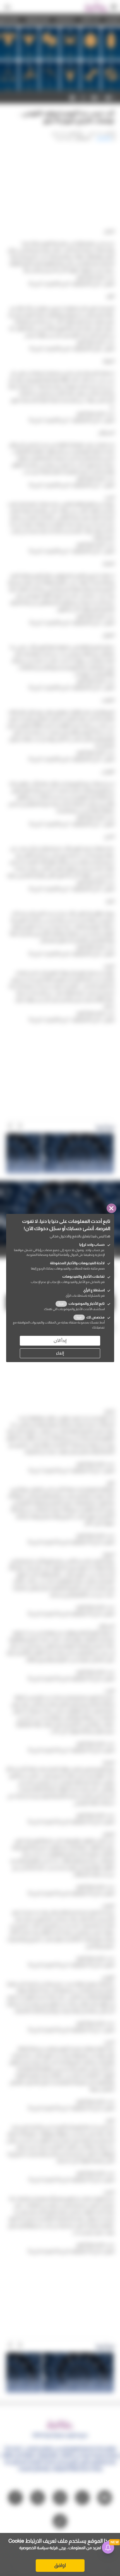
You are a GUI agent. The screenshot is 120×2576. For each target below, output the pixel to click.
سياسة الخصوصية (34, 2548)
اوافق (60, 2565)
